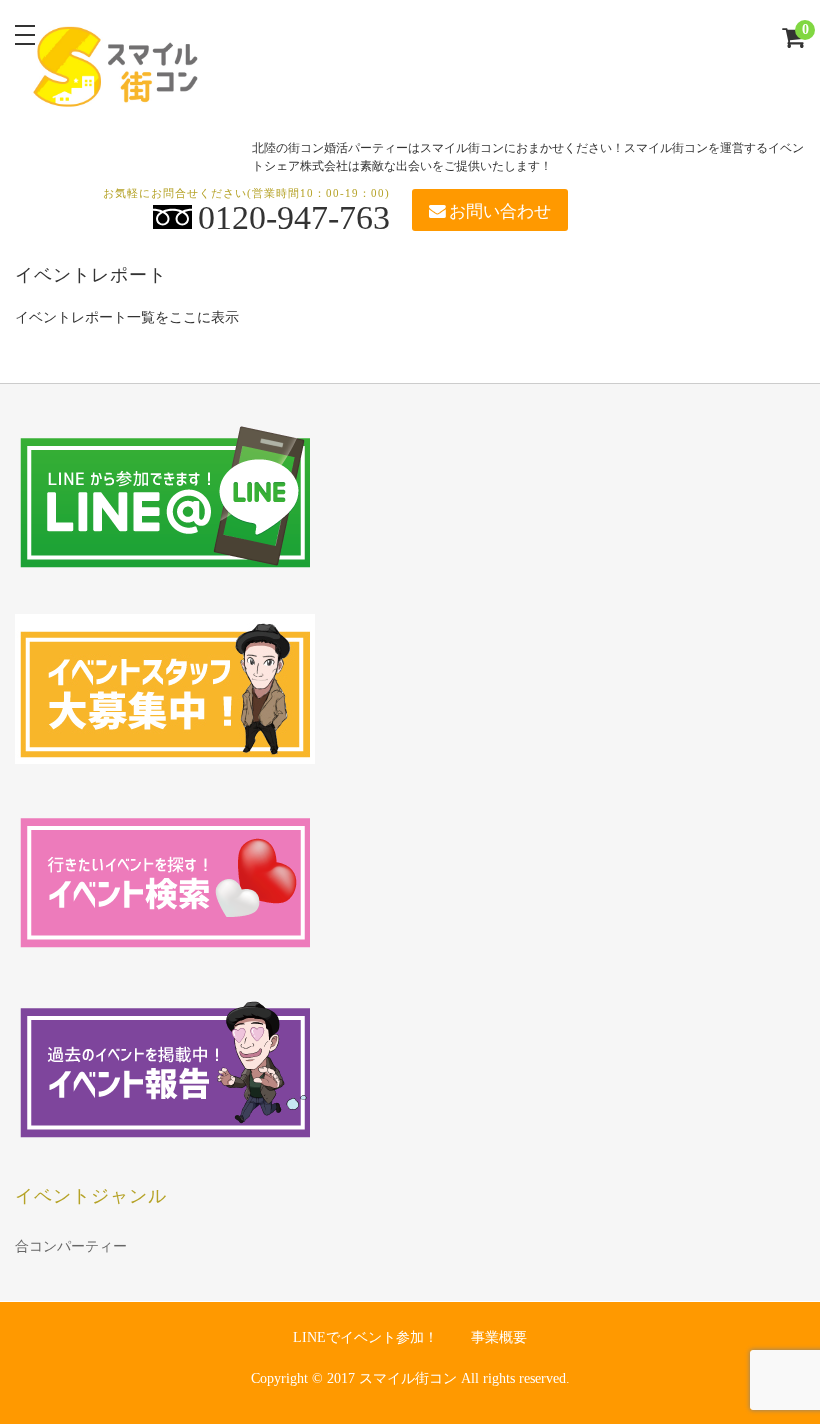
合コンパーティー (71, 1246)
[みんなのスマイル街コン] (117, 92)
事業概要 (499, 1337)
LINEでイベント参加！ (365, 1337)
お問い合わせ (500, 211)
